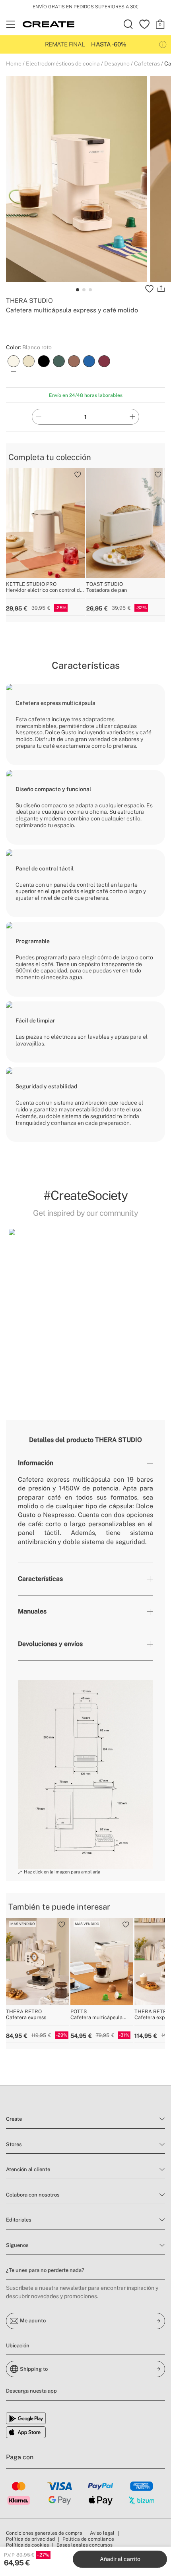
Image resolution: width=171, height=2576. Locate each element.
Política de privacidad (30, 2539)
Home (14, 64)
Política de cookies (27, 2545)
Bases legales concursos (85, 2545)
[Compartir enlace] (161, 289)
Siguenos (17, 2245)
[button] (14, 1307)
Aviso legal (102, 2533)
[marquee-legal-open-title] (163, 45)
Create (14, 2119)
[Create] (49, 24)
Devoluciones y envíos (50, 1644)
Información (36, 1463)
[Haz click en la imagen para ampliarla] (85, 1774)
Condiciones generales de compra (44, 2533)
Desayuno (117, 64)
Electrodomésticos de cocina (63, 64)
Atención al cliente (28, 2169)
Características (40, 1579)
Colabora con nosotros (33, 2195)
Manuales (32, 1611)
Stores (14, 2144)
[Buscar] (128, 24)
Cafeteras (147, 64)
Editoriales (19, 2220)
